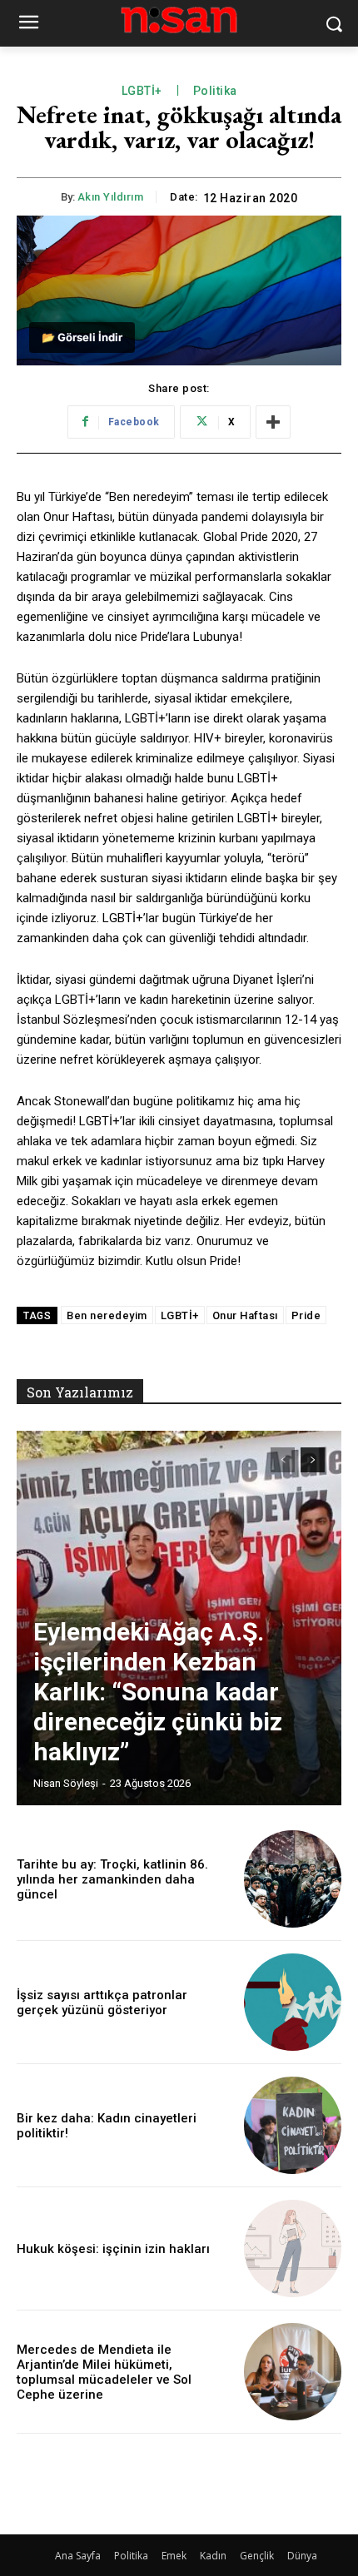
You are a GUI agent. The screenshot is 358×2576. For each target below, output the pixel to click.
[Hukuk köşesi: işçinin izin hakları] (293, 2248)
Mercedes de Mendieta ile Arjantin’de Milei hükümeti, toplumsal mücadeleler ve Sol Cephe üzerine (104, 2372)
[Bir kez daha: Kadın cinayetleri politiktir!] (293, 2125)
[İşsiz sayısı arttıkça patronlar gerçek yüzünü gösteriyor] (293, 2002)
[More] (273, 422)
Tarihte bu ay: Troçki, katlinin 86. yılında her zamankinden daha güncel (112, 1879)
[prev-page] (283, 1460)
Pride (306, 1315)
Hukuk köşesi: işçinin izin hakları (113, 2249)
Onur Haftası (245, 1315)
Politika (215, 91)
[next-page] (313, 1460)
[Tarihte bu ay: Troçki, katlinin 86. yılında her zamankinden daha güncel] (293, 1879)
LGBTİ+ (142, 91)
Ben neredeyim (107, 1315)
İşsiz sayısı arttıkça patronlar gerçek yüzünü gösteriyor (102, 2003)
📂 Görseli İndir (82, 337)
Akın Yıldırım (111, 197)
